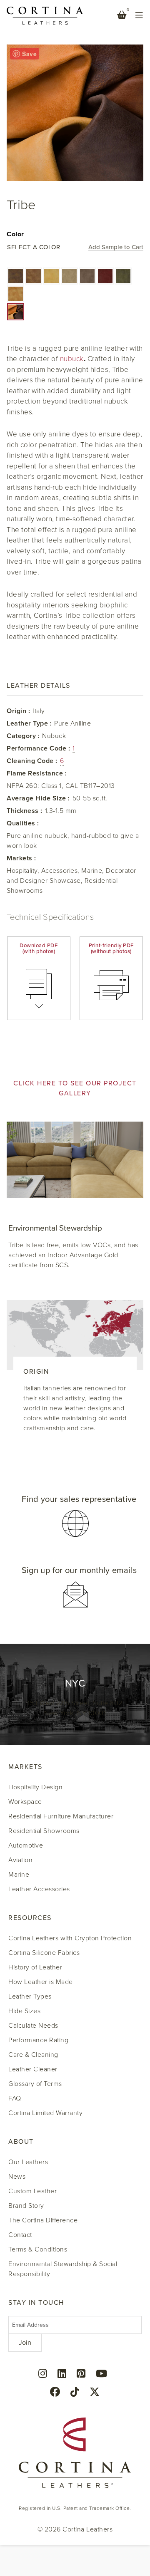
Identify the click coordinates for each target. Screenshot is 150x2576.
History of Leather (35, 1967)
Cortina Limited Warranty (45, 2113)
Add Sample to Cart (116, 248)
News (17, 2177)
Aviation (20, 1860)
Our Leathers (28, 2162)
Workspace (25, 1802)
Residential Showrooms (44, 1831)
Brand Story (26, 2206)
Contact (20, 2235)
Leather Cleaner (33, 2069)
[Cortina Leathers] (45, 15)
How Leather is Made (41, 1982)
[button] (16, 276)
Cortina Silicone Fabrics (44, 1953)
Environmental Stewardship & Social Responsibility (63, 2269)
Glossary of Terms (35, 2084)
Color (15, 234)
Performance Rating (38, 2040)
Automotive (26, 1845)
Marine (19, 1875)
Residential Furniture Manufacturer (61, 1816)
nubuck (72, 359)
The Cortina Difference (43, 2220)
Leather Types (30, 1996)
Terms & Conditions (38, 2249)
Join (25, 2343)
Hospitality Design (35, 1787)
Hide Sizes (24, 2011)
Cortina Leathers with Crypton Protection (70, 1938)
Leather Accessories (39, 1889)
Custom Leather (32, 2191)
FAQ (15, 2098)
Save (29, 54)
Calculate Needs (33, 2026)
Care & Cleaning (33, 2055)
